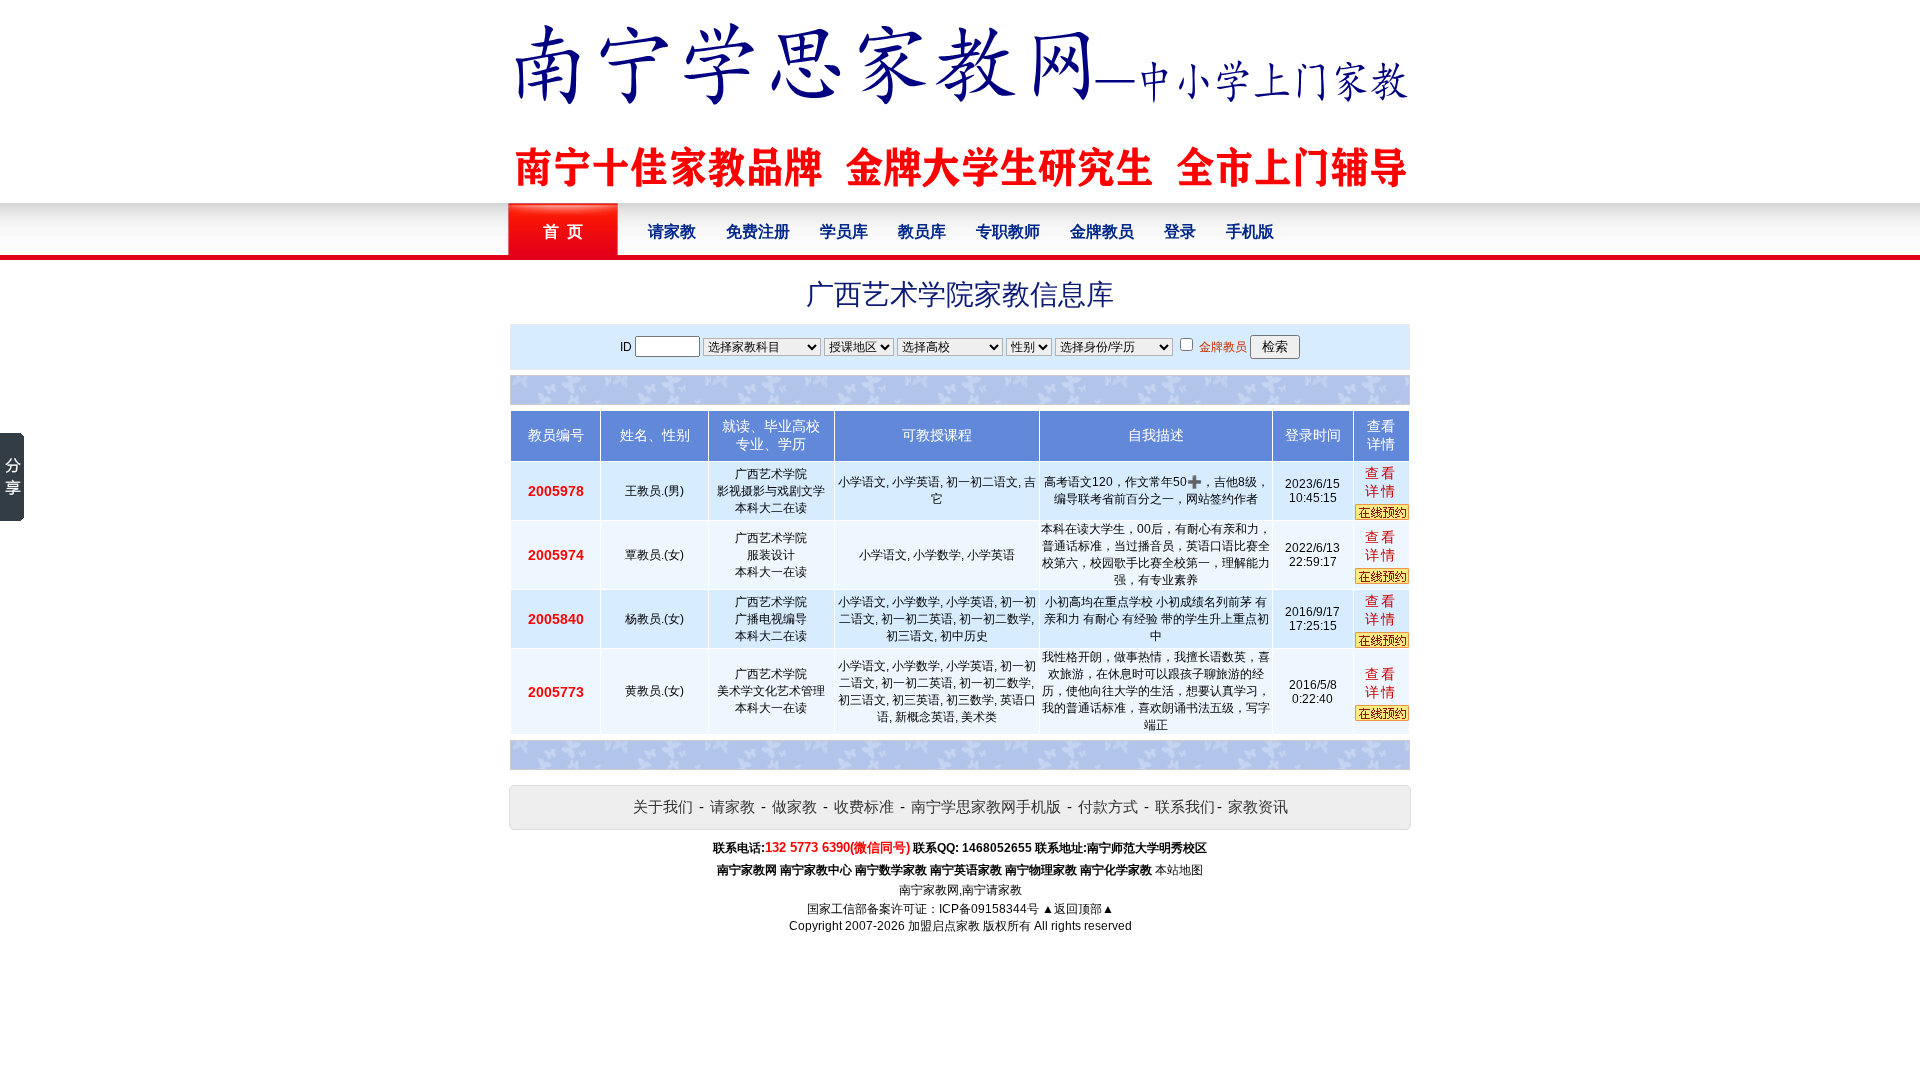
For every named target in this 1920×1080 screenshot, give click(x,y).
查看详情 (1381, 482)
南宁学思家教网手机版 (986, 806)
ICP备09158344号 (989, 909)
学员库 (844, 231)
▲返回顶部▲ (1078, 909)
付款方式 (1108, 806)
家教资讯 (1258, 806)
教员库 (922, 231)
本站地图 (1179, 870)
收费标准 (864, 806)
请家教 (672, 231)
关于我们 (663, 806)
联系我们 (1185, 806)
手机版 (1250, 231)
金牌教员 (1102, 231)
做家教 (794, 806)
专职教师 (1008, 231)
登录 (1180, 231)
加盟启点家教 (944, 926)
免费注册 (758, 231)
